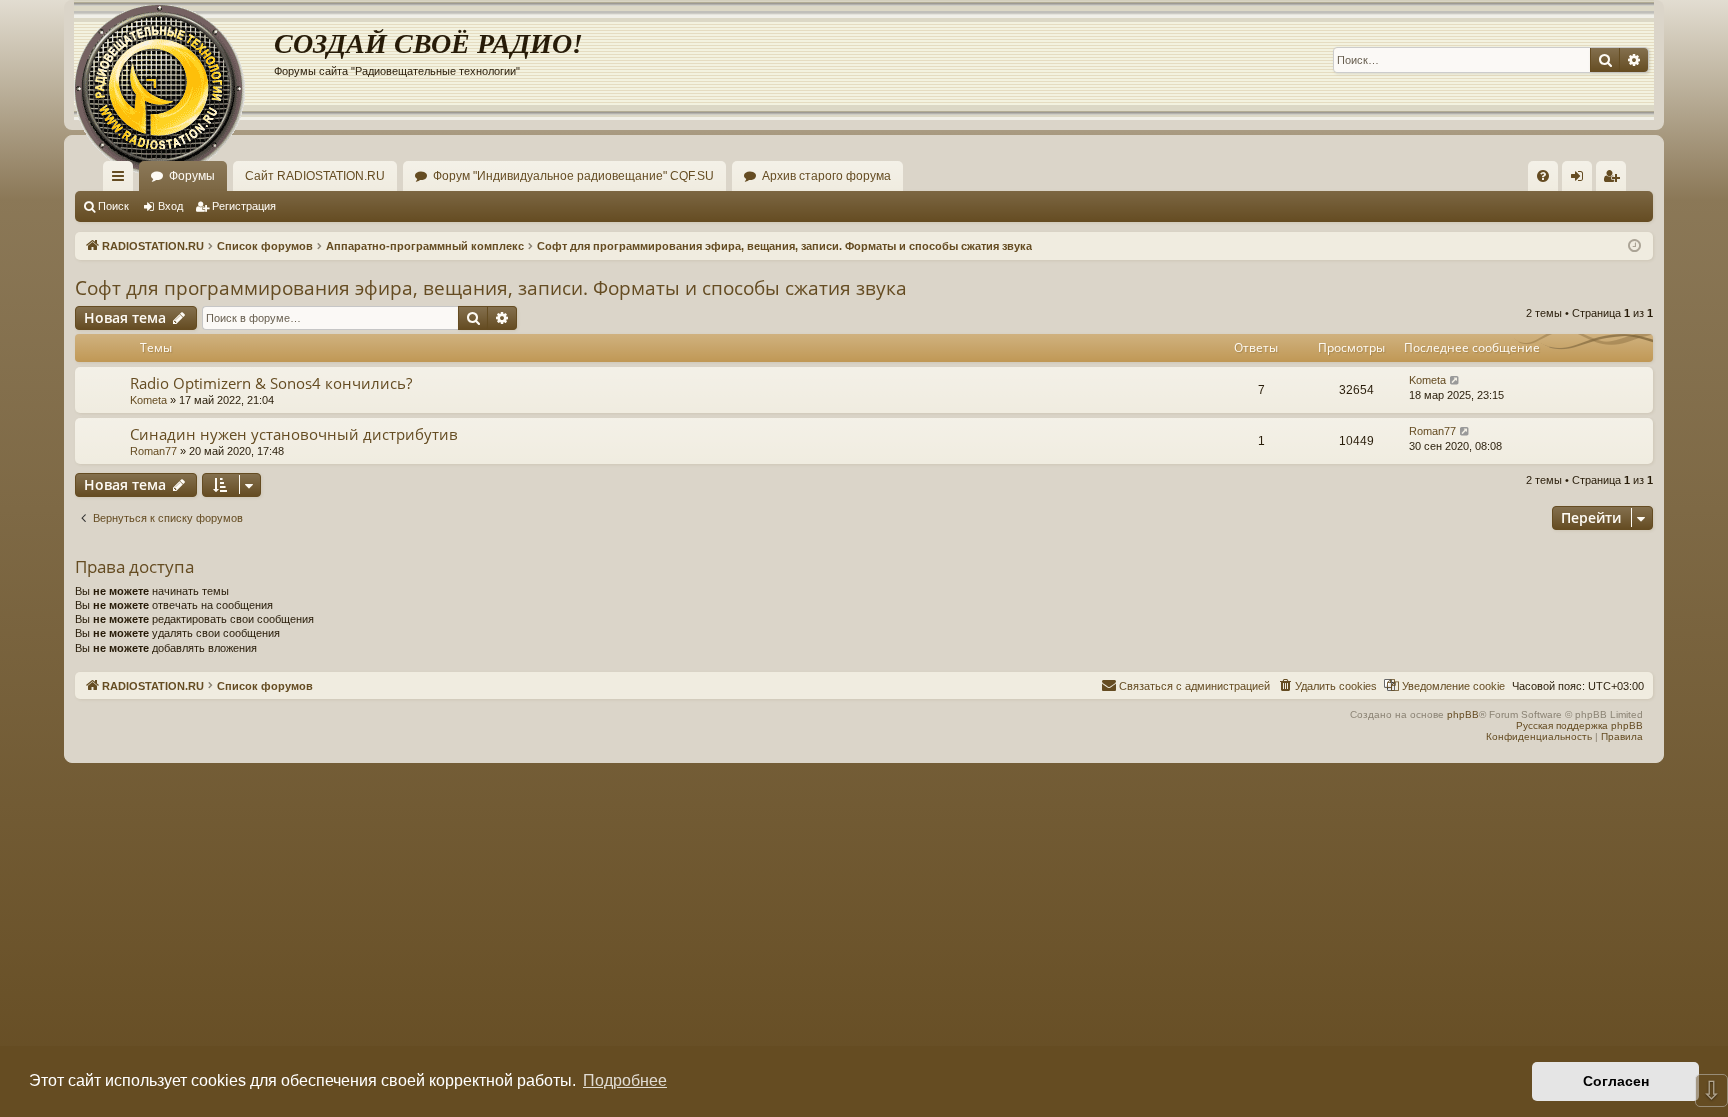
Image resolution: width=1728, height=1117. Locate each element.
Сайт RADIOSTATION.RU (315, 176)
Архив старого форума (826, 176)
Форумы (192, 176)
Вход (170, 206)
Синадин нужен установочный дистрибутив (294, 434)
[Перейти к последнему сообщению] (1455, 380)
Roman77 (153, 451)
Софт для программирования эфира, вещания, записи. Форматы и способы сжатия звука (491, 288)
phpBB (1463, 714)
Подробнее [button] (625, 1080)
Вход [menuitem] (1581, 180)
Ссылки (122, 180)
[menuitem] (1543, 176)
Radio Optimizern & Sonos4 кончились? (271, 383)
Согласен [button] (1616, 1081)
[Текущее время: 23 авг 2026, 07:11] (1634, 246)
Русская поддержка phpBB (1579, 725)
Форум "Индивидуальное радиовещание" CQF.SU (573, 176)
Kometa (148, 400)
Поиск (113, 206)
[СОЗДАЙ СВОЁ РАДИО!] (174, 60)
